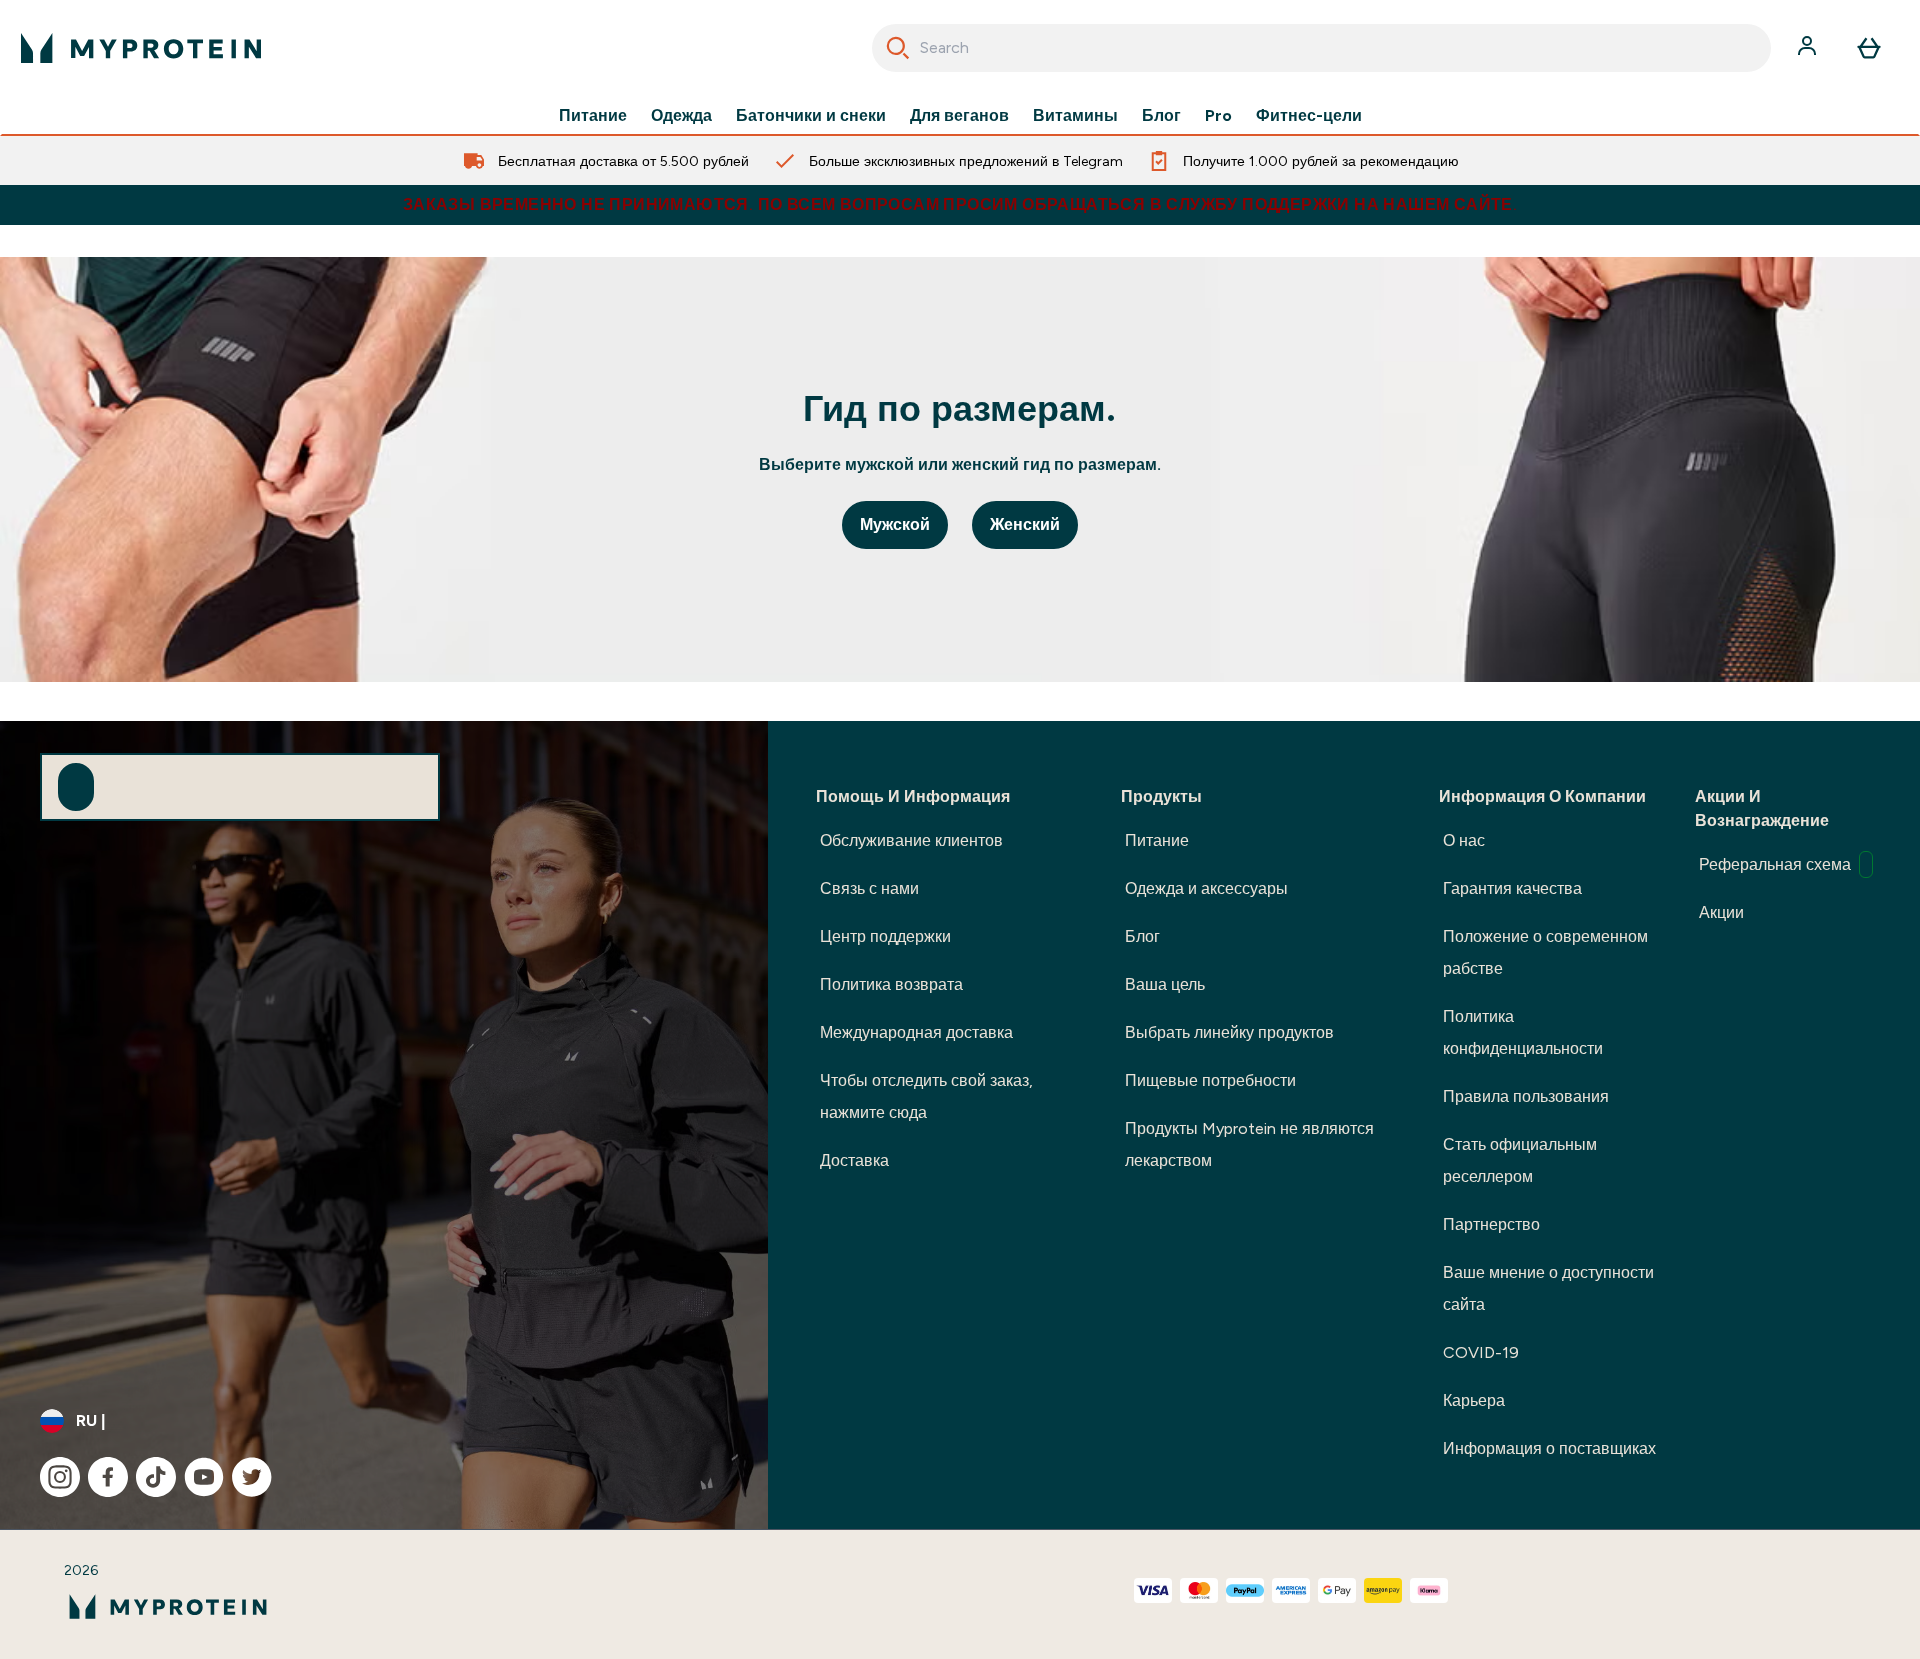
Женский (1025, 524)
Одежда (681, 116)
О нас (1464, 840)
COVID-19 (1481, 1352)
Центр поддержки (885, 936)
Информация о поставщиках (1549, 1448)
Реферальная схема (1775, 864)
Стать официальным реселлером (1520, 1160)
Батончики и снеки (811, 116)
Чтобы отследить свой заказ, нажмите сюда (926, 1096)
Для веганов (959, 116)
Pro (1218, 116)
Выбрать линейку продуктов (1229, 1032)
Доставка (854, 1160)
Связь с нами (869, 888)
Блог (1161, 116)
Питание (593, 116)
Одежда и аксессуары (1206, 888)
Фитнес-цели (1309, 116)
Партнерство (1491, 1224)
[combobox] (1321, 48)
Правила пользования (1526, 1096)
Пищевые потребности (1210, 1080)
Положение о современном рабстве (1545, 952)
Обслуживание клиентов (911, 840)
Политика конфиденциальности (1523, 1032)
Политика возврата (891, 984)
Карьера (1474, 1400)
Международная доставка (916, 1032)
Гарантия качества (1512, 888)
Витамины (1075, 116)
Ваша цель (1165, 984)
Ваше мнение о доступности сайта (1548, 1288)
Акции (1721, 912)
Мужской (895, 524)
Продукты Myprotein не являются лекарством (1249, 1144)
